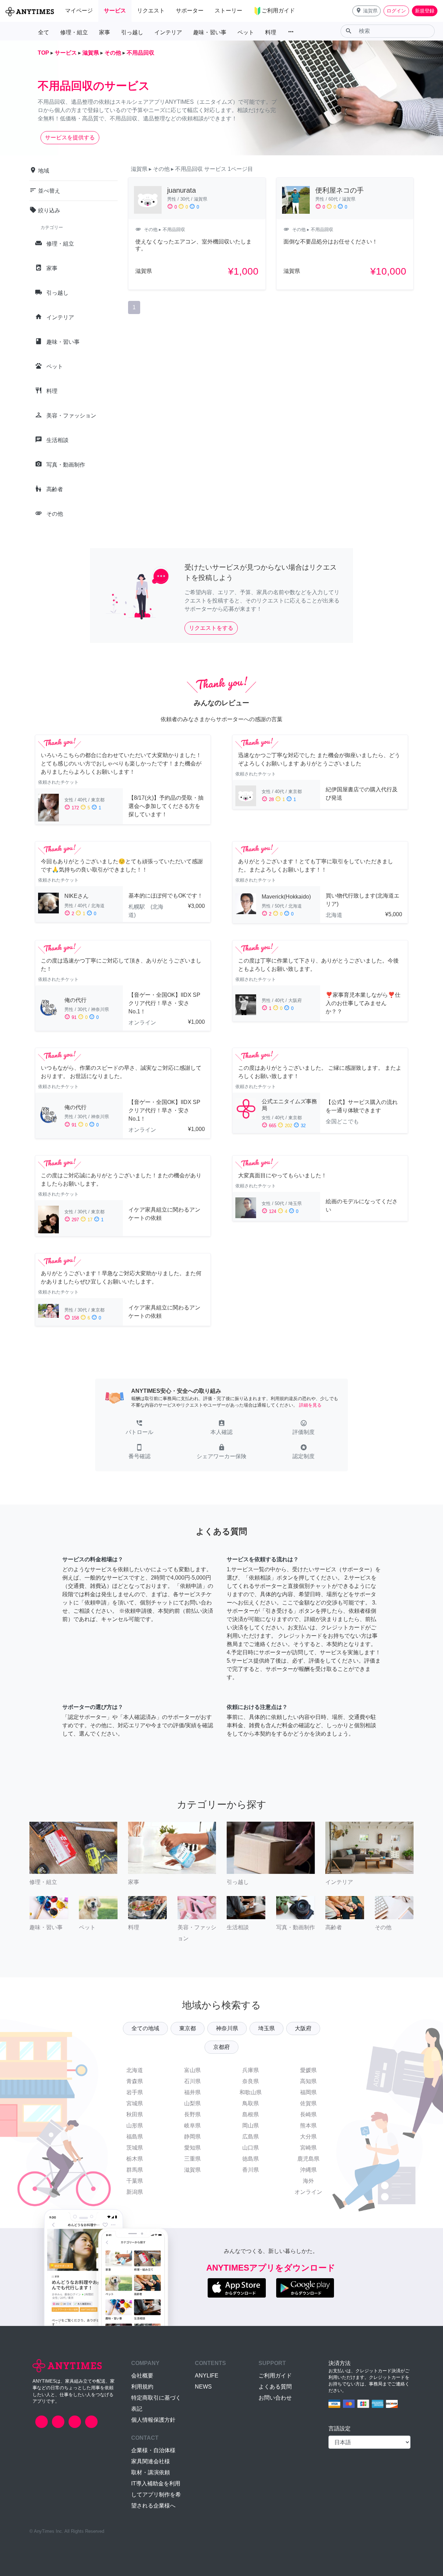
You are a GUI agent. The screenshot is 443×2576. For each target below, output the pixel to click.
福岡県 (308, 2092)
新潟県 (135, 2192)
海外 (308, 2181)
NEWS (203, 2387)
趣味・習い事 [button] (210, 32)
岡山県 (251, 2126)
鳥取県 (251, 2103)
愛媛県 (308, 2070)
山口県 (251, 2148)
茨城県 (135, 2148)
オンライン (308, 2192)
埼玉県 (266, 2028)
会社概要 (142, 2376)
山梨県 (192, 2103)
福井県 (192, 2092)
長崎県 (308, 2114)
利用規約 (142, 2387)
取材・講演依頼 (151, 2472)
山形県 (135, 2126)
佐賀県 (308, 2103)
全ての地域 (145, 2028)
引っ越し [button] (132, 32)
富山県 (192, 2070)
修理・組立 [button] (74, 32)
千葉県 (135, 2181)
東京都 (188, 2028)
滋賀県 (192, 2170)
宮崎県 (308, 2148)
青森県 (135, 2081)
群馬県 (135, 2170)
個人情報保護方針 (153, 2420)
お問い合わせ (275, 2398)
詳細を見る (310, 1405)
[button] (367, 11)
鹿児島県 (308, 2159)
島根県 (251, 2114)
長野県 (192, 2114)
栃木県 (135, 2159)
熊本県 (308, 2126)
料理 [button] (271, 32)
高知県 (308, 2081)
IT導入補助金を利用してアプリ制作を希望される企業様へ (156, 2495)
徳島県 (251, 2159)
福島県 (135, 2137)
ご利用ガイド (275, 2376)
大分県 (308, 2137)
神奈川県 (227, 2028)
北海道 (135, 2070)
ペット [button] (246, 32)
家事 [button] (105, 32)
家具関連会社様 (151, 2461)
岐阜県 (192, 2126)
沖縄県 (308, 2170)
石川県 (192, 2081)
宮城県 (135, 2103)
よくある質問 (275, 2387)
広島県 (251, 2137)
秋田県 (135, 2114)
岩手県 (135, 2092)
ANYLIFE (207, 2376)
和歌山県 (251, 2092)
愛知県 (192, 2148)
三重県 (192, 2159)
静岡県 (192, 2137)
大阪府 (303, 2028)
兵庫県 (251, 2070)
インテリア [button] (168, 32)
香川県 (251, 2170)
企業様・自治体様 (153, 2450)
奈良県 (251, 2081)
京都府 (221, 2047)
